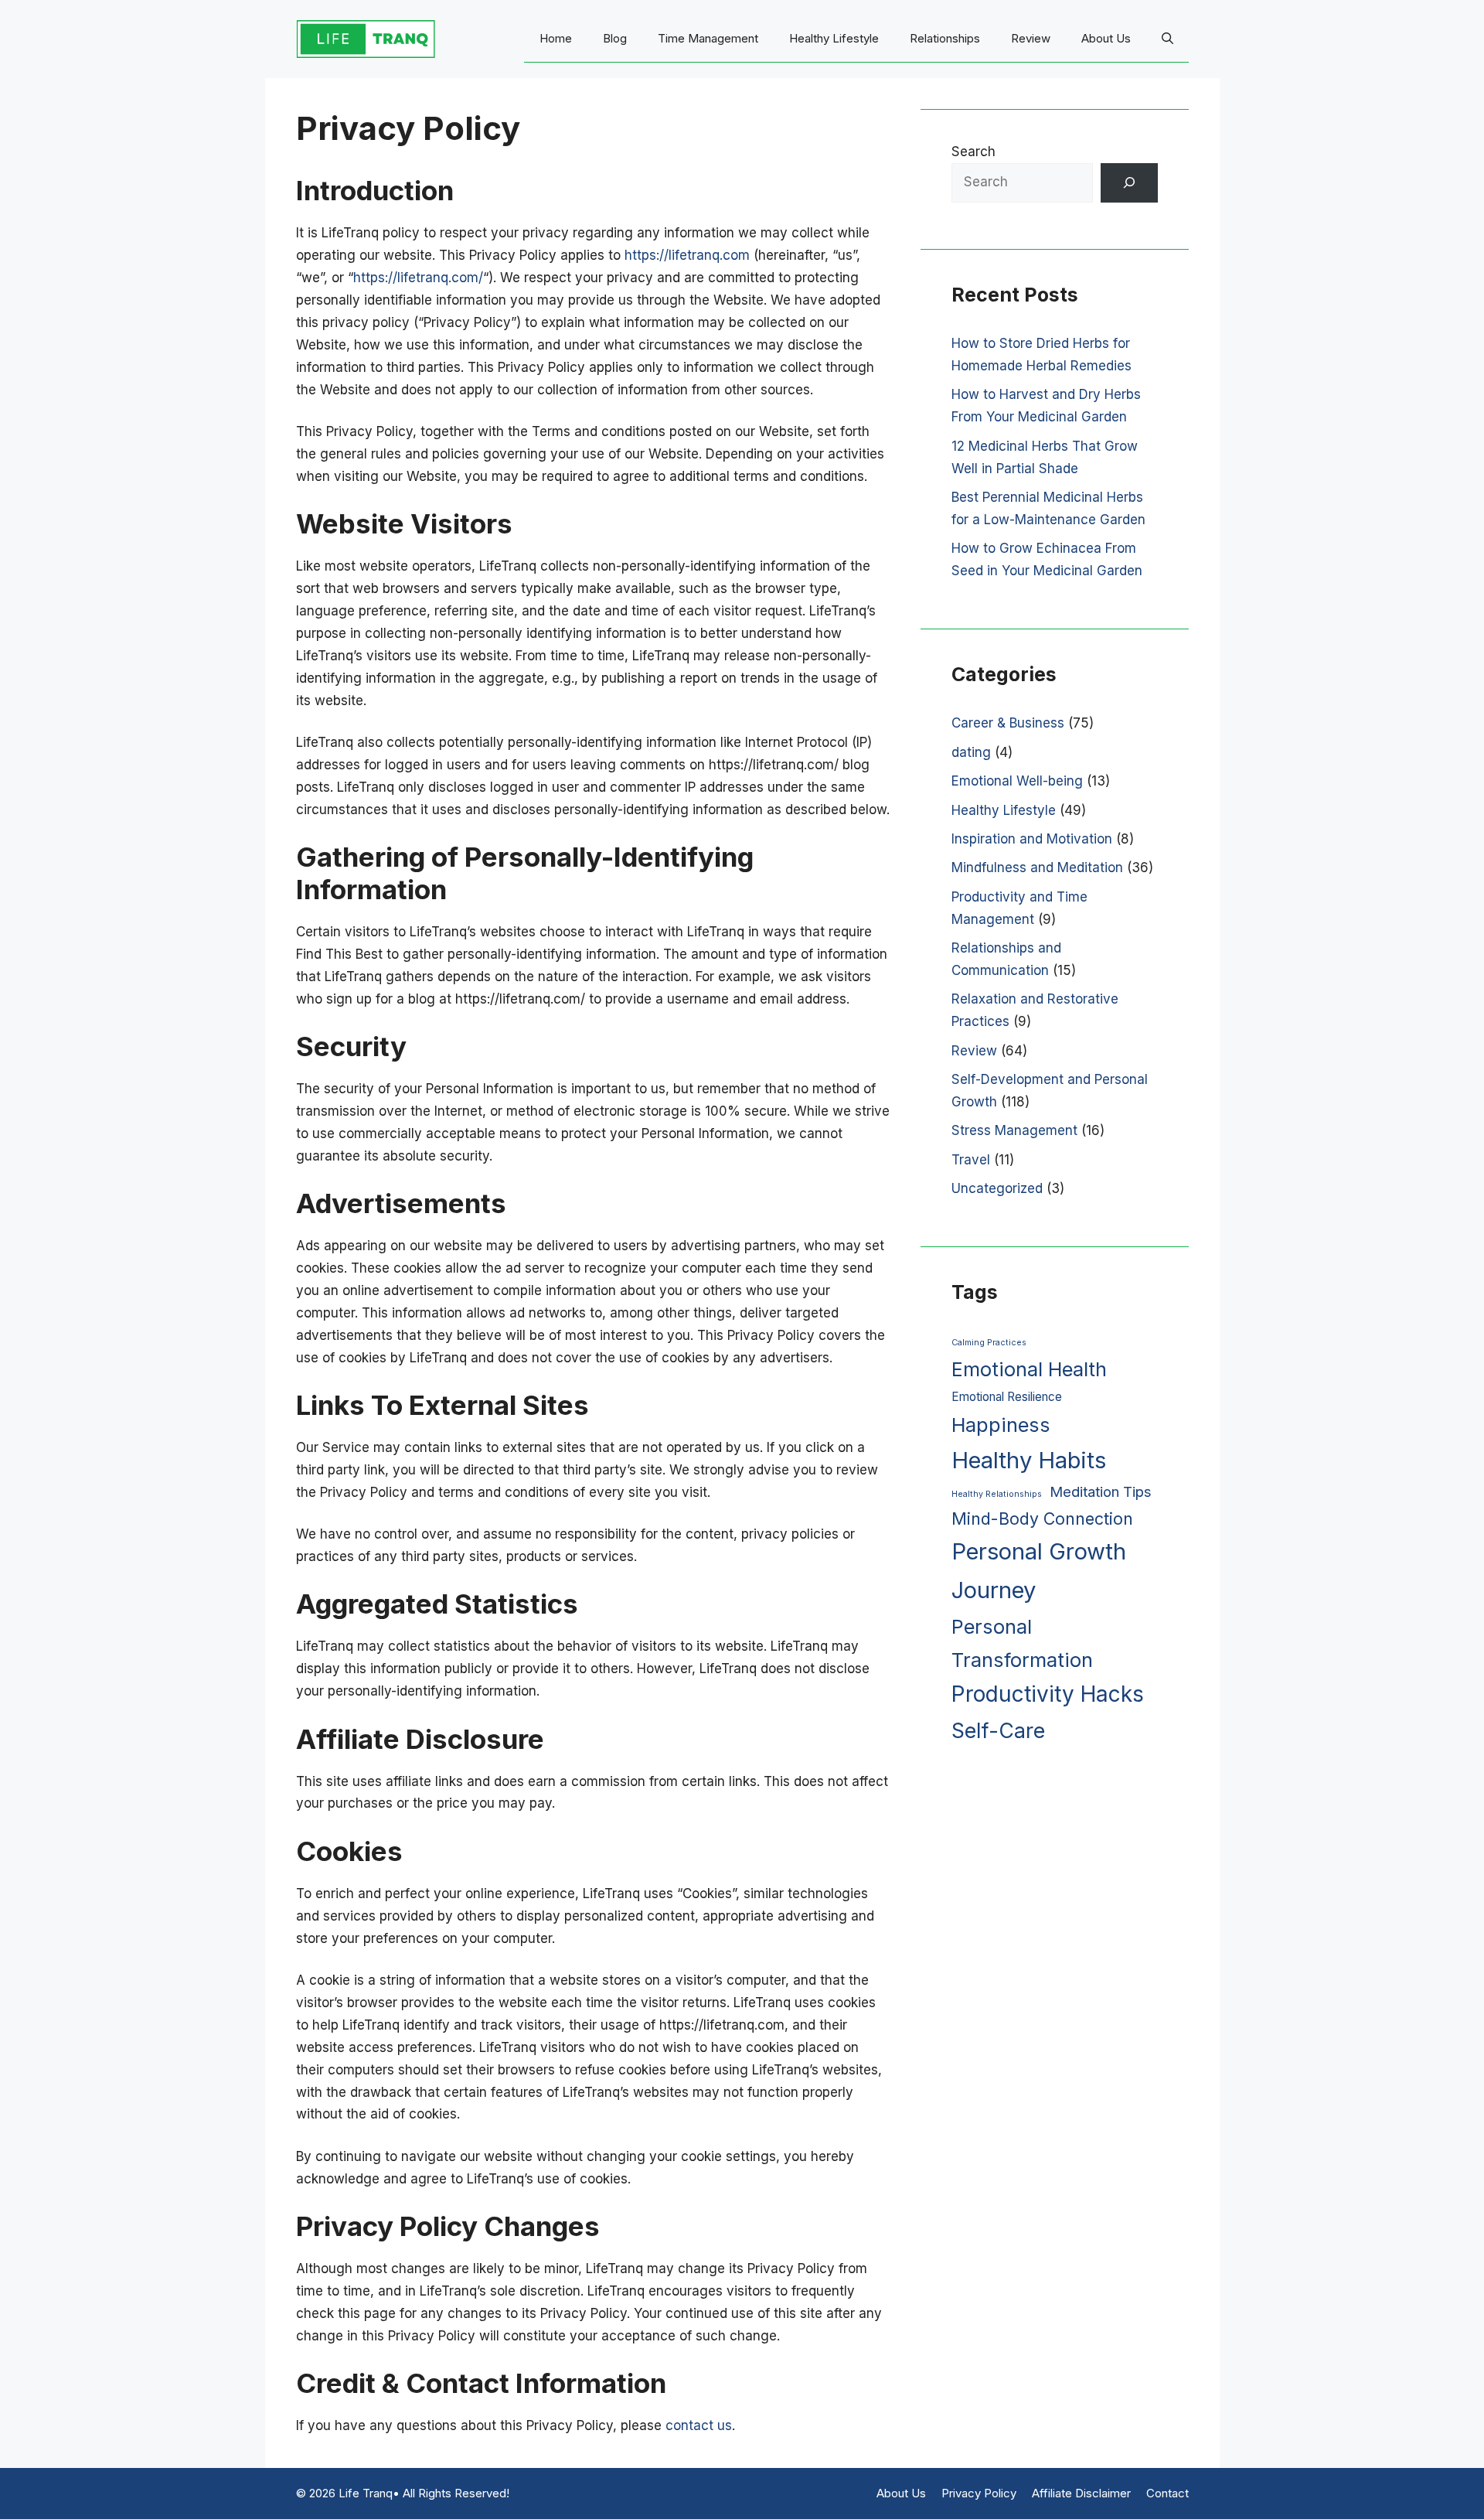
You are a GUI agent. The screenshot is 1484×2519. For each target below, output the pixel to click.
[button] (1167, 39)
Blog (615, 38)
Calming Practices (989, 1343)
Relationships (945, 38)
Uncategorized (997, 1188)
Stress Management (1014, 1130)
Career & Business (1008, 723)
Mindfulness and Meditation (1037, 868)
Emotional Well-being (1017, 781)
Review (1031, 38)
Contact (1167, 2493)
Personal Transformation (1022, 1643)
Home (556, 38)
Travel (971, 1160)
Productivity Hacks (1048, 1694)
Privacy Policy (979, 2493)
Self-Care (998, 1730)
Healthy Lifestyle (834, 38)
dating (971, 752)
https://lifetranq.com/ (418, 278)
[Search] (1129, 183)
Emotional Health (1029, 1369)
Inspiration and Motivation (1032, 839)
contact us (699, 2425)
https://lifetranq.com (687, 255)
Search (973, 152)
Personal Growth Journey (1039, 1571)
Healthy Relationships (997, 1494)
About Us (1106, 38)
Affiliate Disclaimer (1081, 2493)
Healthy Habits (1029, 1460)
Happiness (1001, 1425)
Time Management (708, 38)
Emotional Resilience (1007, 1397)
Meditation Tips (1101, 1492)
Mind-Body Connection (1042, 1519)
